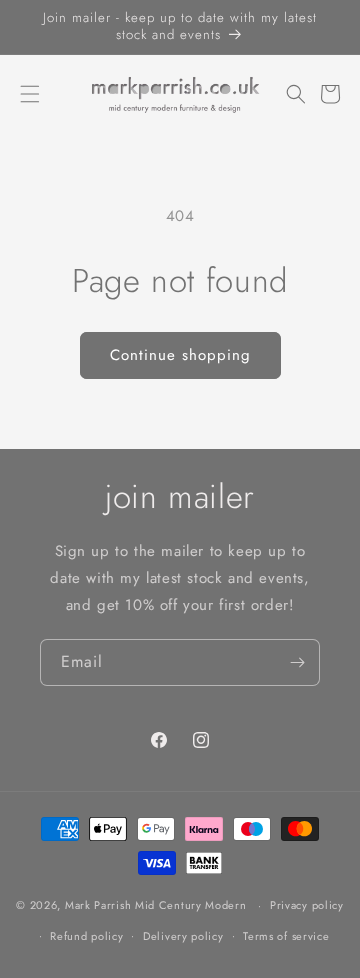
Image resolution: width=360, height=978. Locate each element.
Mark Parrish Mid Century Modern (156, 905)
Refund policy (86, 936)
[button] (30, 94)
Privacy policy (307, 905)
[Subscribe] (297, 662)
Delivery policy (183, 936)
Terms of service (286, 936)
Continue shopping (180, 355)
